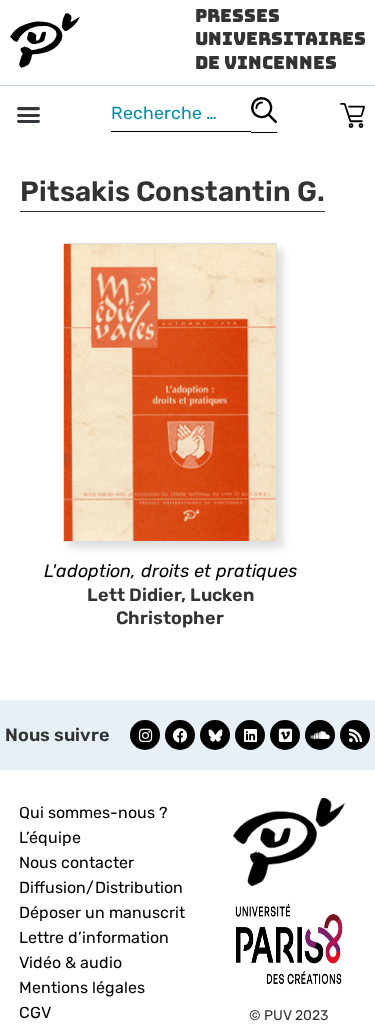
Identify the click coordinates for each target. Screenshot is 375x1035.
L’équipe (50, 837)
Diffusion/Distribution (101, 887)
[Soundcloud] (320, 735)
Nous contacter (76, 862)
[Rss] (355, 735)
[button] (29, 115)
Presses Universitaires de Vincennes (280, 39)
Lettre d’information (94, 937)
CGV (35, 1012)
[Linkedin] (250, 735)
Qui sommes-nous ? (93, 812)
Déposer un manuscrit (102, 912)
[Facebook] (180, 735)
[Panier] (352, 111)
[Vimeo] (285, 735)
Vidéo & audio (70, 962)
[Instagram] (145, 735)
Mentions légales (82, 987)
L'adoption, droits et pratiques (170, 571)
